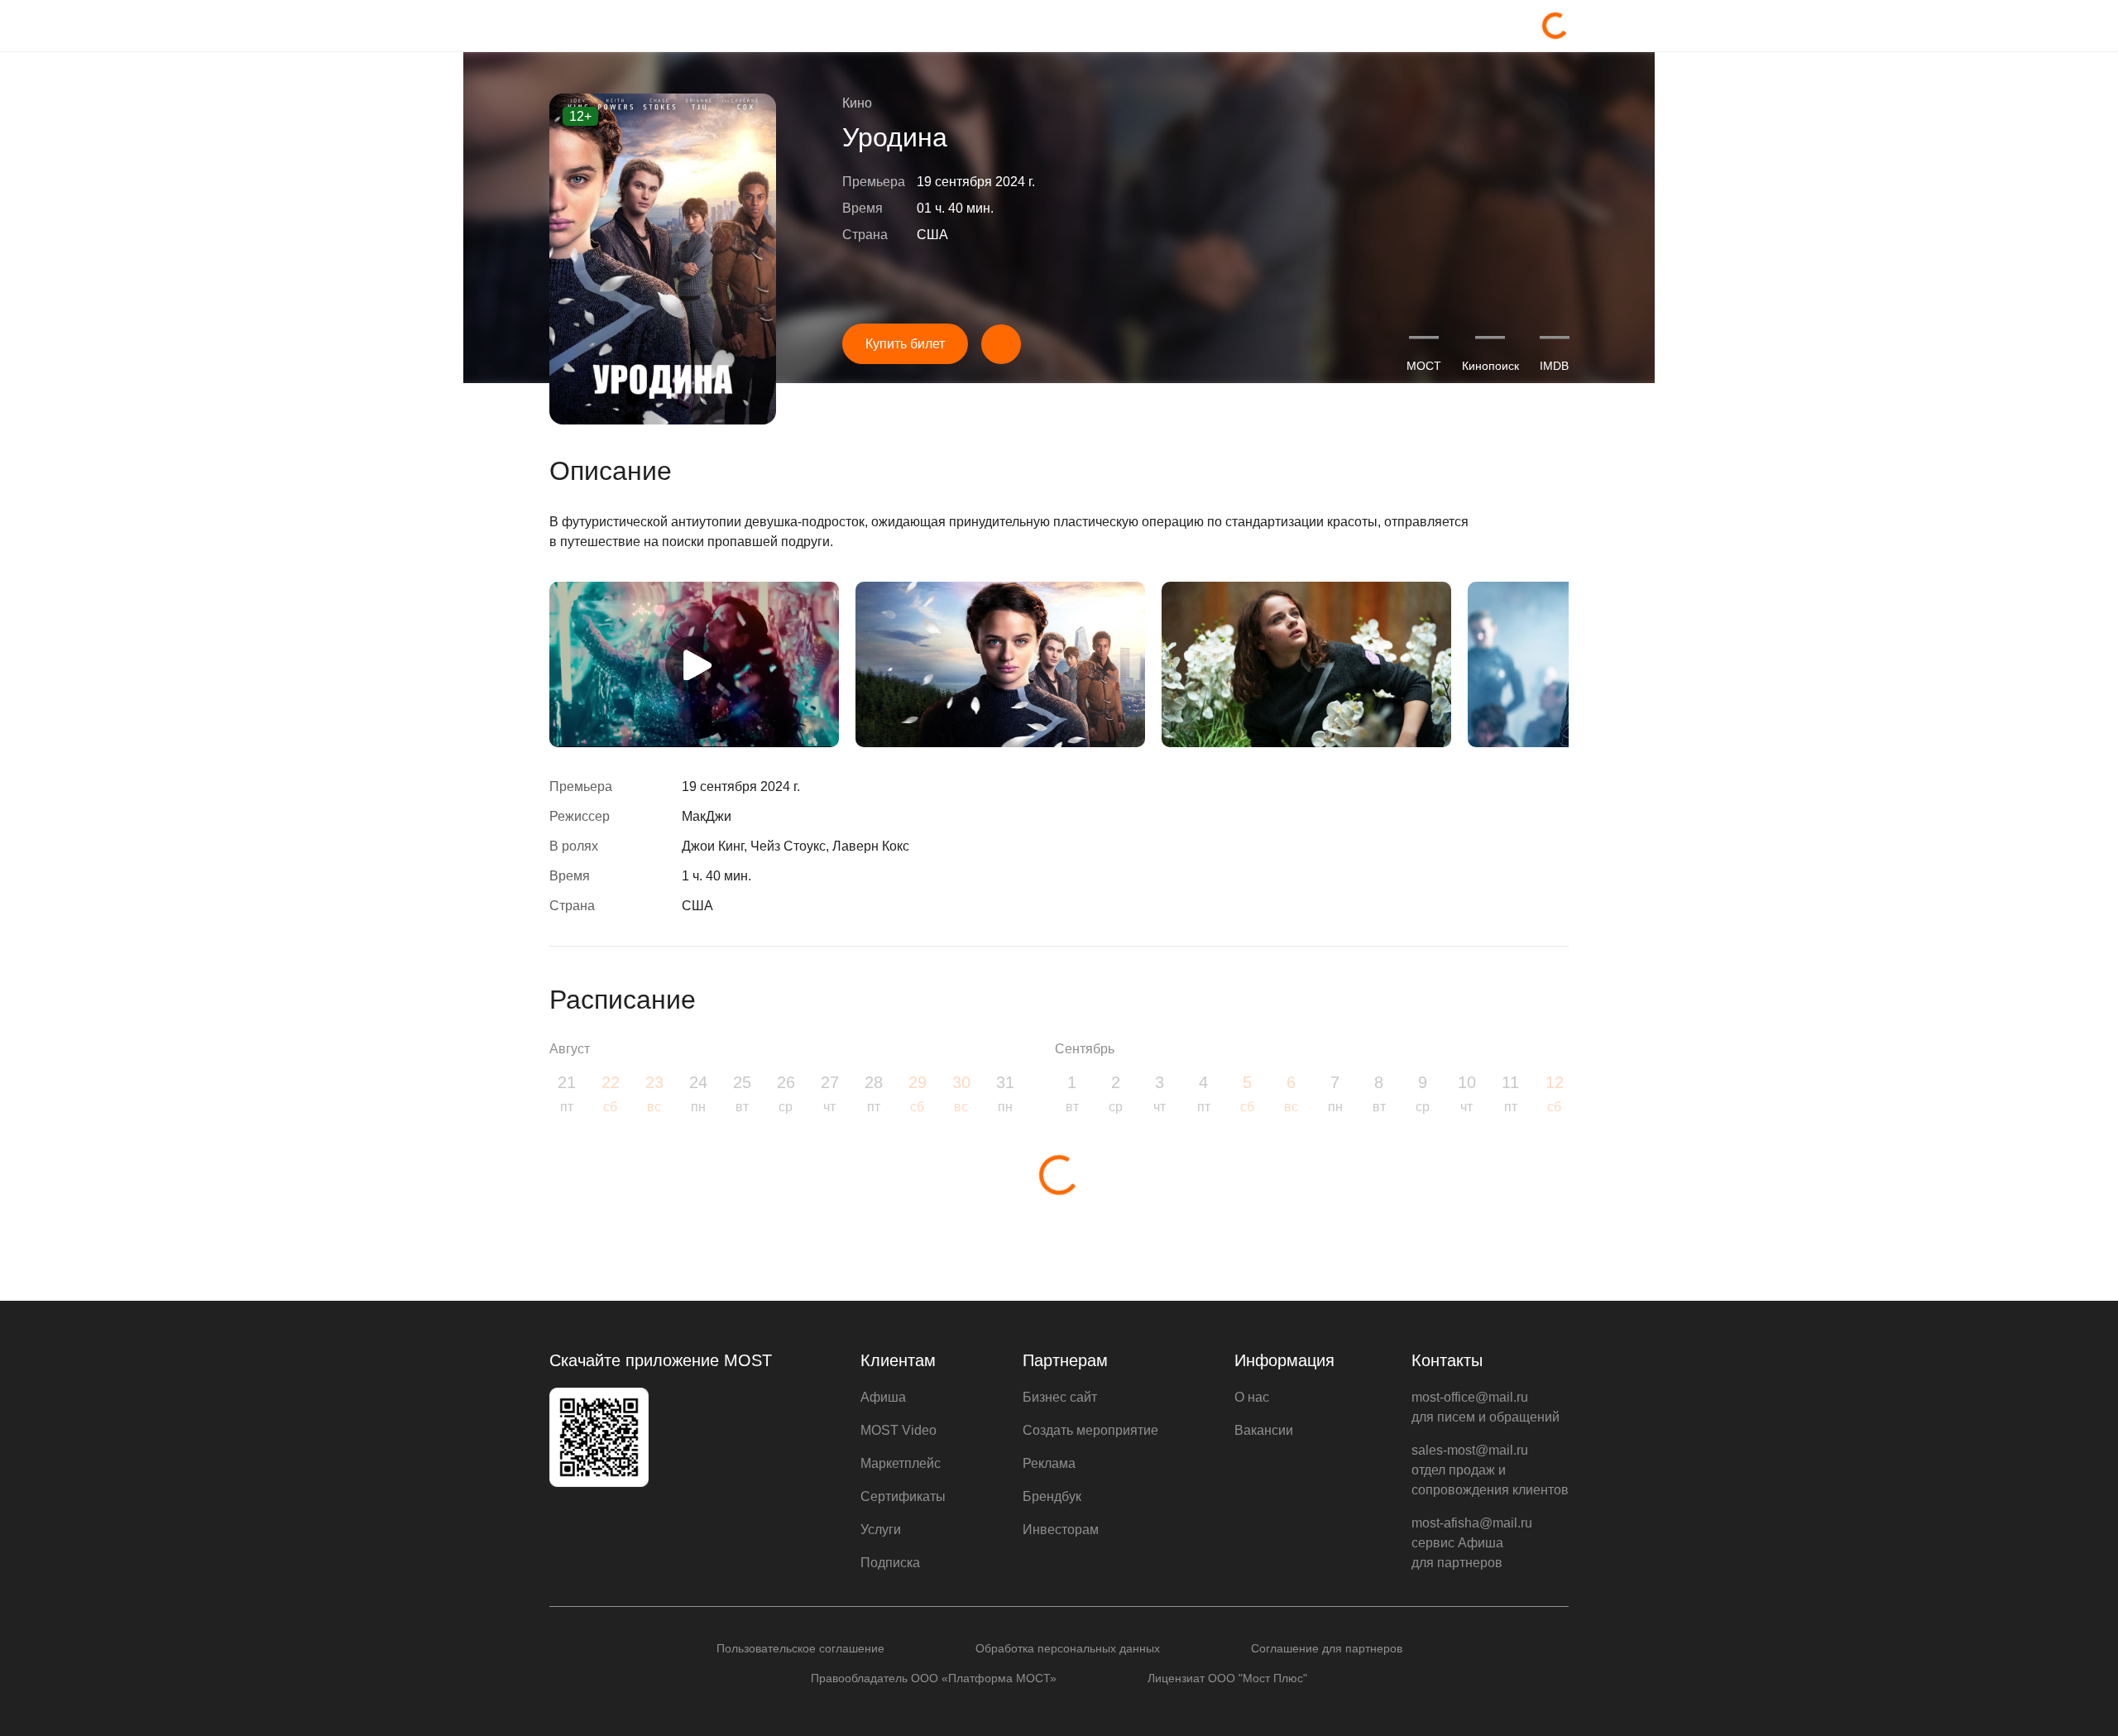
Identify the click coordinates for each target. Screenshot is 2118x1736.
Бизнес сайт (1060, 1397)
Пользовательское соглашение (800, 1648)
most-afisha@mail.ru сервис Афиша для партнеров (1472, 1543)
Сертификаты (903, 1496)
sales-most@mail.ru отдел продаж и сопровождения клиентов (1490, 1470)
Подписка (890, 1563)
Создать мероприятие (1090, 1430)
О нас (1252, 1397)
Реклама (1049, 1463)
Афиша (883, 1397)
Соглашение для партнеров (1327, 1648)
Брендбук (1052, 1496)
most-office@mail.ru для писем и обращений (1485, 1407)
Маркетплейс (901, 1463)
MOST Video (898, 1430)
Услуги (881, 1530)
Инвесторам (1061, 1530)
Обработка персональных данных (1068, 1648)
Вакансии (1264, 1430)
